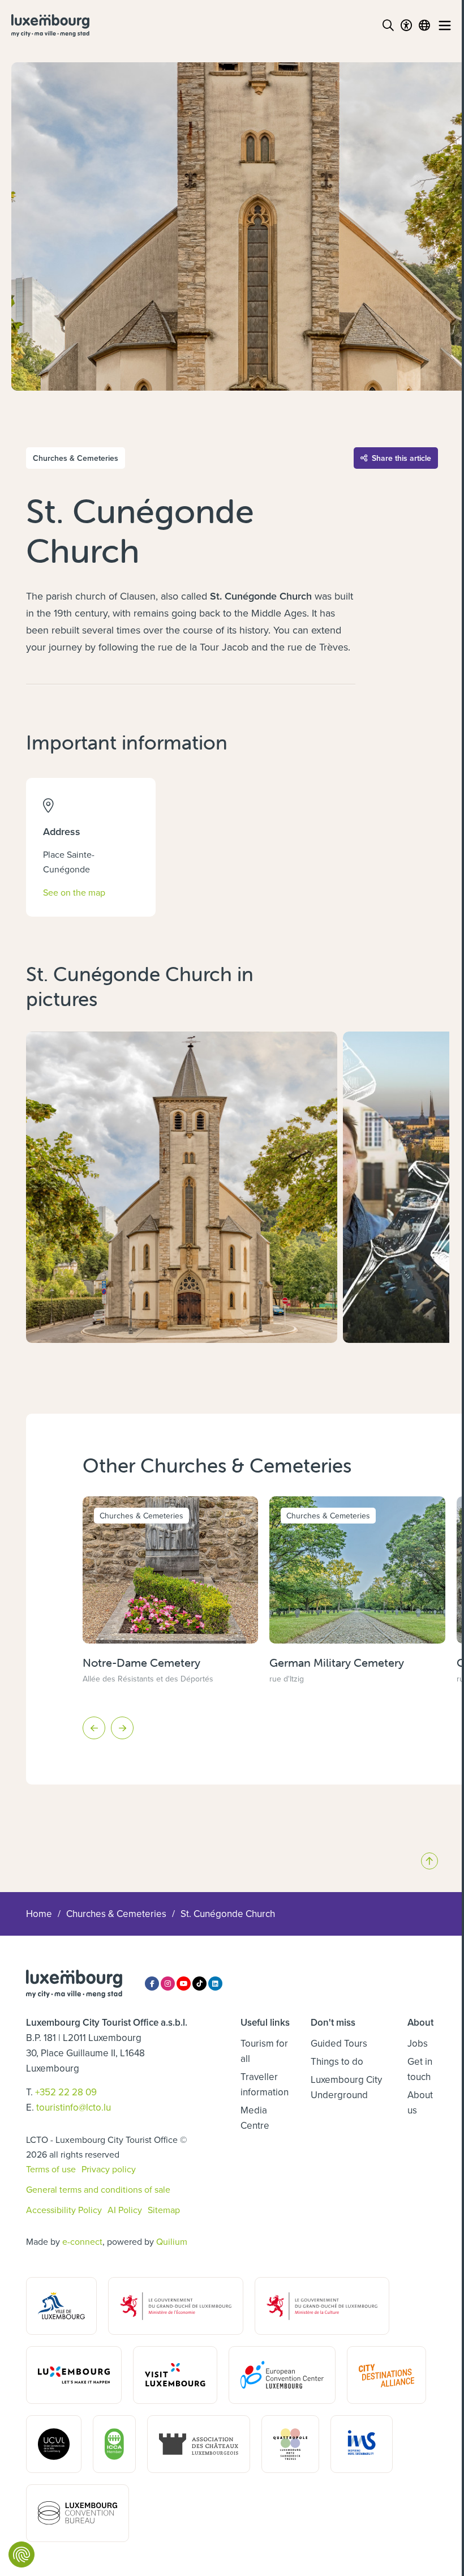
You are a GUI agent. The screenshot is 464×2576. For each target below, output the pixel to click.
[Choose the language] (424, 25)
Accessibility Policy (64, 2210)
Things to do (337, 2061)
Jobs (418, 2043)
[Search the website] (388, 25)
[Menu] (445, 25)
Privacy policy (109, 2169)
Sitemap (164, 2210)
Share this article (401, 458)
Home (39, 1914)
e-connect (82, 2241)
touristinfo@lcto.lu (74, 2107)
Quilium (172, 2241)
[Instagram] (168, 1984)
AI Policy (125, 2210)
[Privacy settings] (22, 2554)
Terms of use (51, 2169)
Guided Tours (339, 2043)
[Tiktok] (199, 1984)
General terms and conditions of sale (98, 2189)
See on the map (74, 892)
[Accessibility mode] (406, 25)
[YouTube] (184, 1984)
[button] (94, 1728)
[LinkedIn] (215, 1984)
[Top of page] (429, 1861)
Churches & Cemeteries (116, 1914)
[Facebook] (152, 1984)
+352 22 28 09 (66, 2092)
